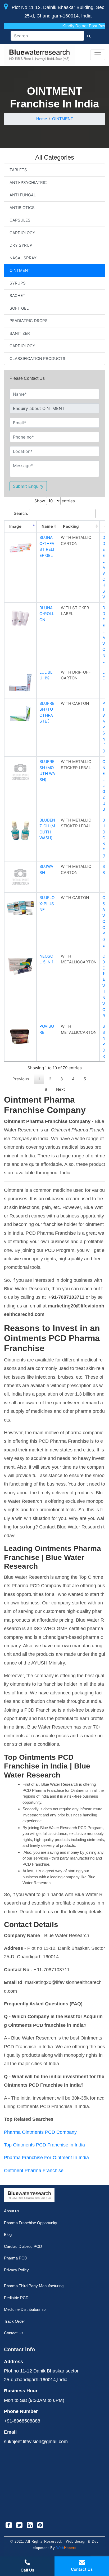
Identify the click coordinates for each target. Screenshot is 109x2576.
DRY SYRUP (21, 245)
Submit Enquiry (28, 486)
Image (15, 526)
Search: (21, 513)
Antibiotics (22, 208)
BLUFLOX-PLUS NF (47, 904)
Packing (71, 526)
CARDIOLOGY (22, 233)
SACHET (17, 296)
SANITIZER (20, 333)
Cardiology (22, 346)
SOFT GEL (19, 308)
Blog (8, 2234)
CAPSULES (20, 220)
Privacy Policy (16, 2270)
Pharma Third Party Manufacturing (34, 2286)
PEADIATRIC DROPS (29, 321)
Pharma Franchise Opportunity (31, 2223)
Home (42, 119)
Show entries (55, 501)
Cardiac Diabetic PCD (23, 2246)
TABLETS (18, 170)
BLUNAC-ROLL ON (47, 614)
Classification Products (37, 358)
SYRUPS (18, 283)
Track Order (14, 2321)
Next (60, 1089)
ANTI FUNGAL (23, 195)
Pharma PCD (16, 2258)
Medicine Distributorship (25, 2309)
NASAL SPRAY (23, 258)
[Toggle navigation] (98, 55)
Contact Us (14, 2333)
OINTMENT (63, 119)
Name (47, 526)
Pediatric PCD (16, 2298)
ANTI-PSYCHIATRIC (28, 182)
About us (12, 2211)
